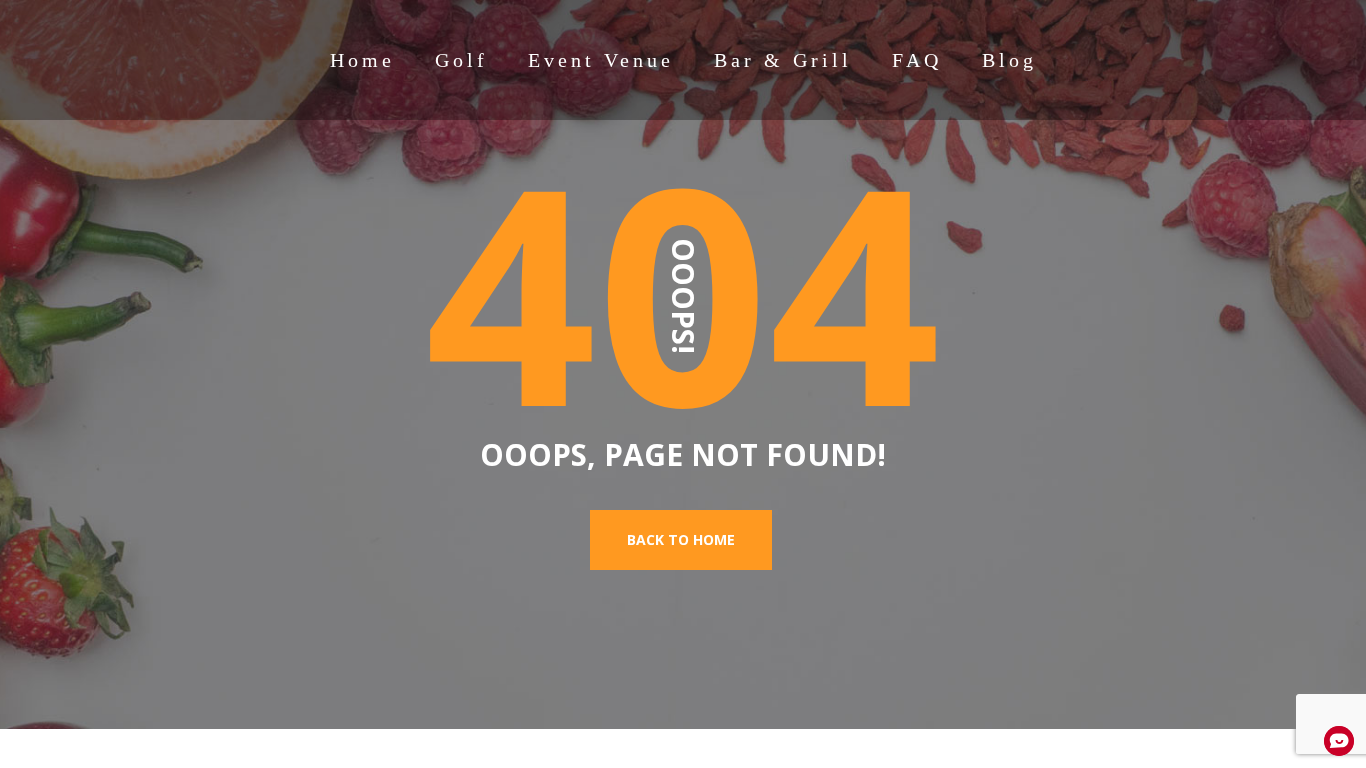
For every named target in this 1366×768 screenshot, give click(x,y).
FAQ (917, 60)
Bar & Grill (783, 60)
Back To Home (681, 539)
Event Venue (601, 60)
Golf (461, 60)
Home (362, 60)
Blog (1009, 60)
